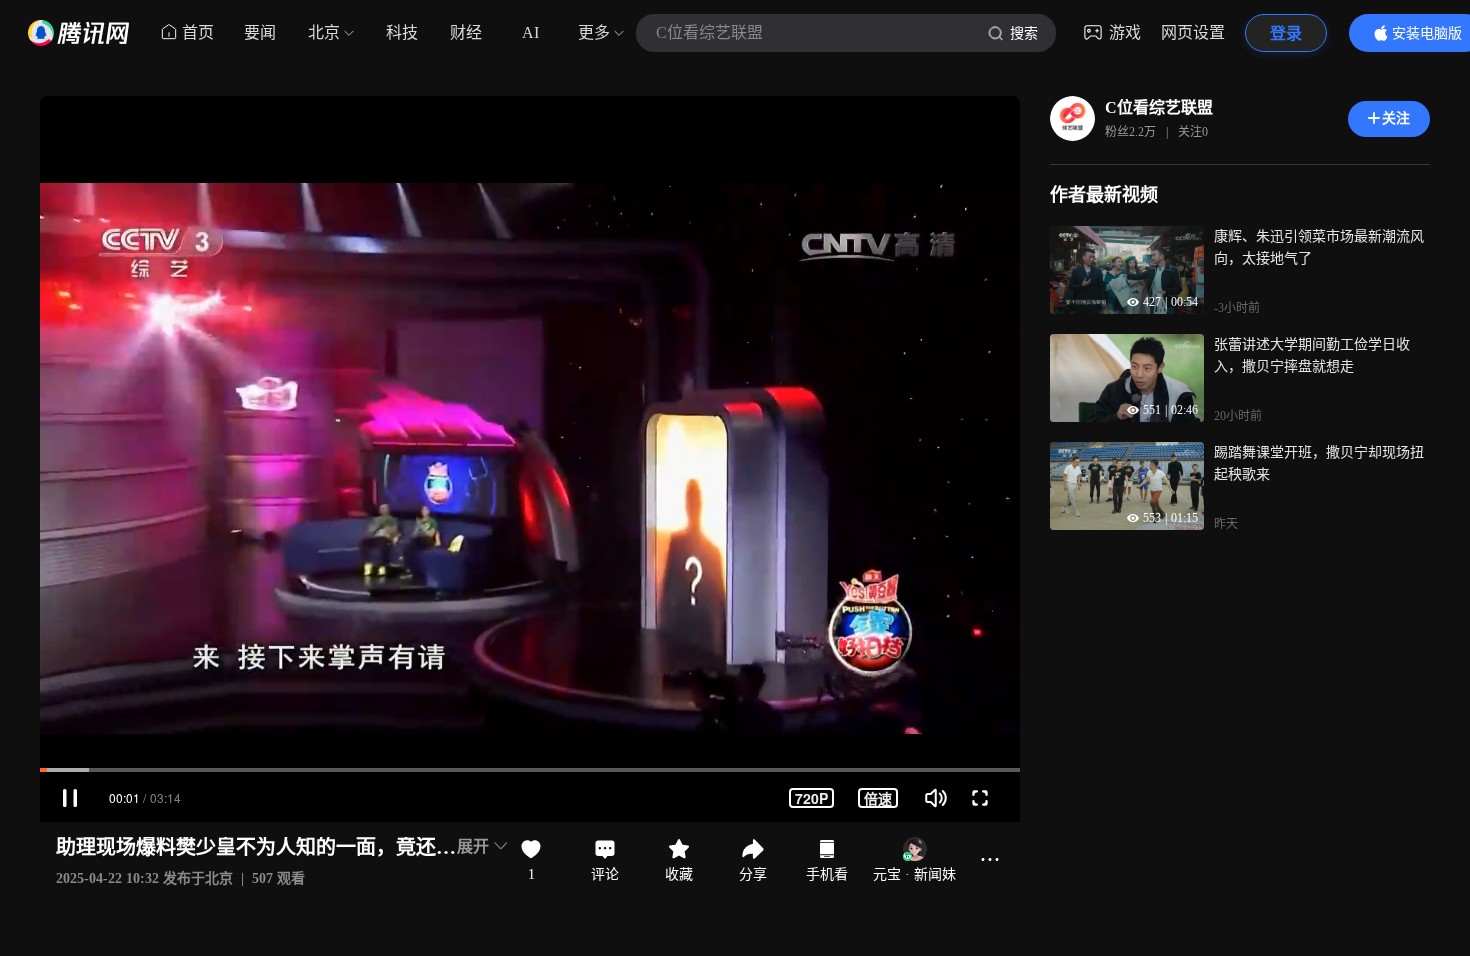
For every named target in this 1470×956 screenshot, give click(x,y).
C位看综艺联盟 (1159, 107)
